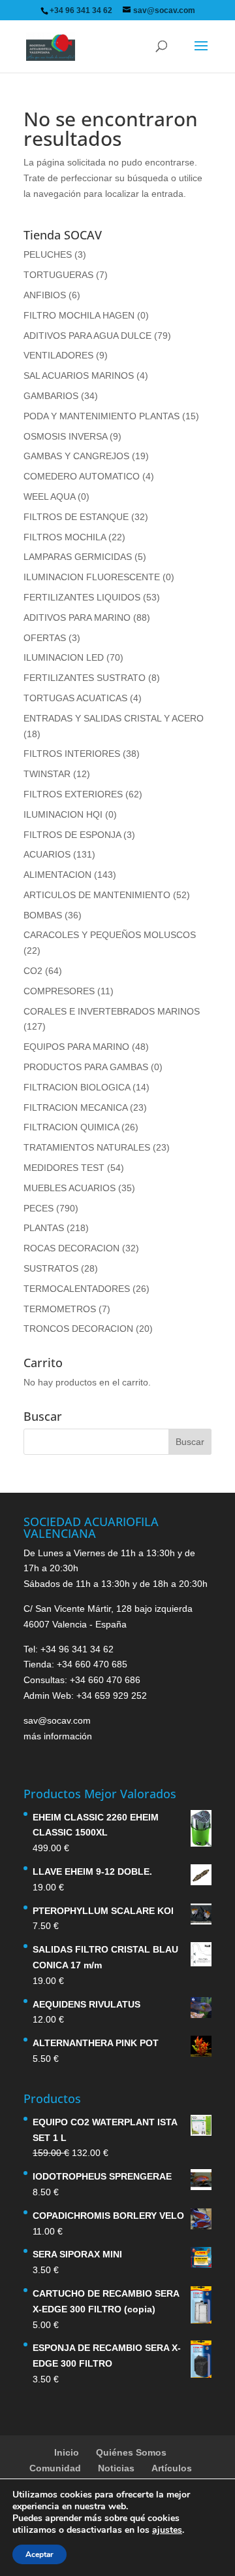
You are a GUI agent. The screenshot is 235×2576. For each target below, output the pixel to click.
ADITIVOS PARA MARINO (77, 618)
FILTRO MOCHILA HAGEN (79, 315)
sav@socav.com (57, 1720)
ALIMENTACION (57, 875)
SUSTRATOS (51, 1268)
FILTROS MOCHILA (65, 537)
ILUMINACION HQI (63, 814)
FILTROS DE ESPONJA (72, 835)
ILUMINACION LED (64, 657)
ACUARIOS (47, 854)
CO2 (33, 971)
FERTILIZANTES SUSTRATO (85, 678)
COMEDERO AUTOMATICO (82, 476)
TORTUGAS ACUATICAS (75, 698)
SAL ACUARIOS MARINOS (79, 375)
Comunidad (55, 2468)
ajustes (167, 2530)
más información (58, 1736)
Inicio (67, 2452)
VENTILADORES (58, 355)
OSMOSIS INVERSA (65, 436)
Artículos (172, 2468)
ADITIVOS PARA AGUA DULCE (87, 336)
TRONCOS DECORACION (78, 1329)
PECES (39, 1208)
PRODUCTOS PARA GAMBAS (86, 1067)
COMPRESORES (59, 991)
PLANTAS (44, 1228)
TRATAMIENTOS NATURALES (87, 1147)
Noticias (116, 2468)
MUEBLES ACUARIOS (70, 1188)
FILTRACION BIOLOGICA (77, 1087)
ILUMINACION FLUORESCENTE (92, 577)
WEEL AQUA (49, 496)
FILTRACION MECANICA (75, 1107)
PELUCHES (48, 254)
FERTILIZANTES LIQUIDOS (82, 597)
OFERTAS (45, 638)
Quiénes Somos (131, 2452)
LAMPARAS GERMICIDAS (78, 557)
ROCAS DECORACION (71, 1248)
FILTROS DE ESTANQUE (76, 517)
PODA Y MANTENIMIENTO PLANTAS (102, 416)
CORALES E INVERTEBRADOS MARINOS (112, 1011)
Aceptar (39, 2554)
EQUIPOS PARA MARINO (76, 1047)
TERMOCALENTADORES (77, 1289)
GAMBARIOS (51, 396)
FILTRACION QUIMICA (71, 1127)
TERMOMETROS (60, 1309)
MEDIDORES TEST (64, 1168)
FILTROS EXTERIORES (73, 794)
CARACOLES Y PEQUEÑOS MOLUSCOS (110, 935)
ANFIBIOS (45, 295)
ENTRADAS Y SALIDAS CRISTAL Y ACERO (114, 718)
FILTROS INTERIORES (72, 754)
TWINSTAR (47, 774)
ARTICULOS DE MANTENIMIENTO (97, 895)
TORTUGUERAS (58, 275)
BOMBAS (43, 915)
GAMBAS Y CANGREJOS (76, 456)
